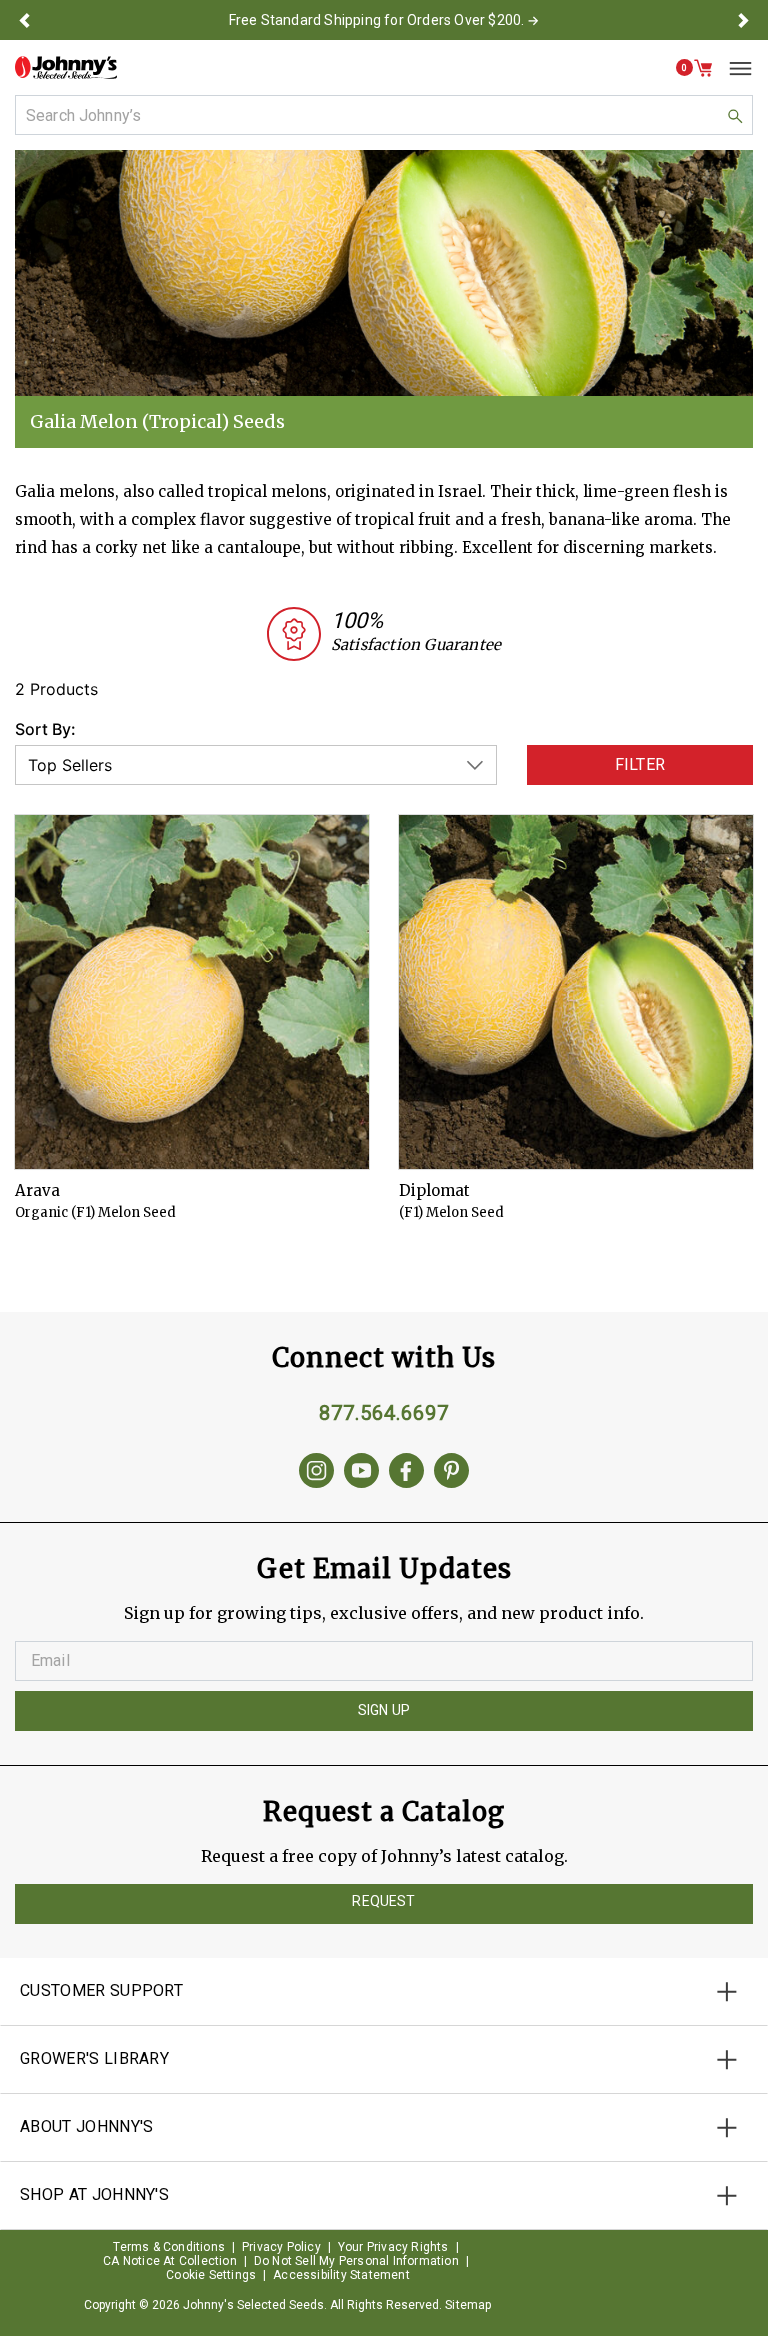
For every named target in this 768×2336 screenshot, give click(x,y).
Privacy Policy (281, 2247)
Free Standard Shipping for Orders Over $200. (377, 20)
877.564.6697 (384, 1413)
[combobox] (384, 115)
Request (383, 1901)
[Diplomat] (576, 992)
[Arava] (192, 992)
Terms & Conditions (169, 2247)
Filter (640, 764)
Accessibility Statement (341, 2275)
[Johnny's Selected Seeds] (66, 67)
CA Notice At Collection (170, 2261)
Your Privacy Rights (393, 2247)
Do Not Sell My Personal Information (356, 2261)
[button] (24, 20)
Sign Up (384, 1710)
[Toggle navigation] (733, 68)
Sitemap (468, 2305)
